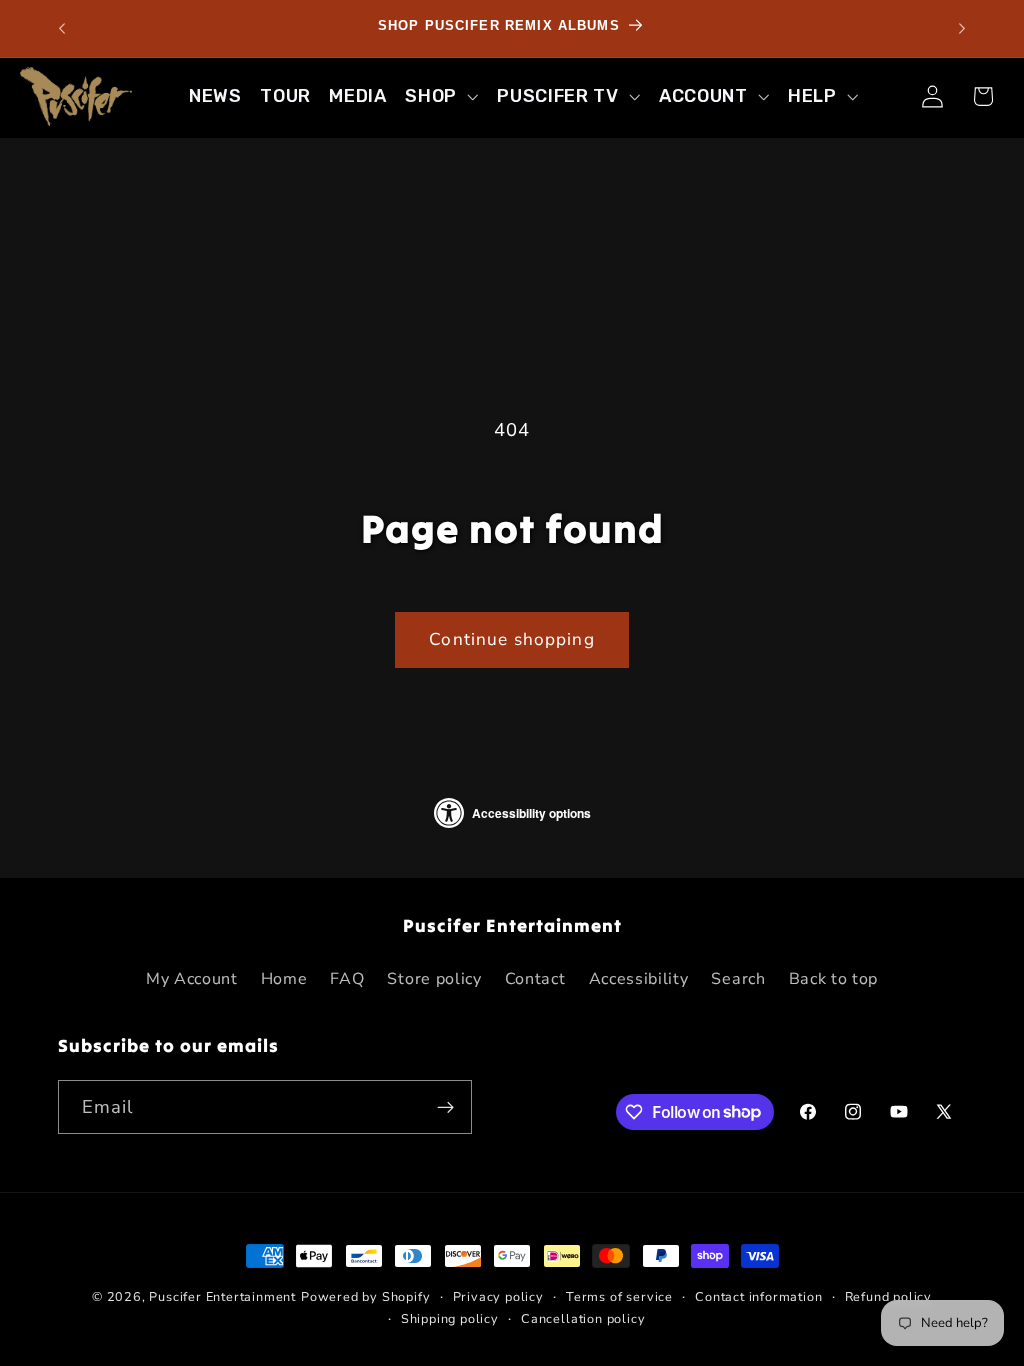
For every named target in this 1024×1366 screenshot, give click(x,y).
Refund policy (888, 1296)
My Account (192, 979)
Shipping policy (450, 1318)
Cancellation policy (583, 1318)
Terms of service (619, 1296)
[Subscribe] (445, 1107)
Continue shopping (512, 639)
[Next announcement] (962, 29)
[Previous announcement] (62, 29)
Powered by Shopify (366, 1296)
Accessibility (639, 979)
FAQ (347, 979)
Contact (535, 979)
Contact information (758, 1296)
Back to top (834, 979)
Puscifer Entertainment (222, 1296)
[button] (442, 96)
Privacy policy (498, 1296)
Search (738, 979)
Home (284, 979)
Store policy (434, 979)
